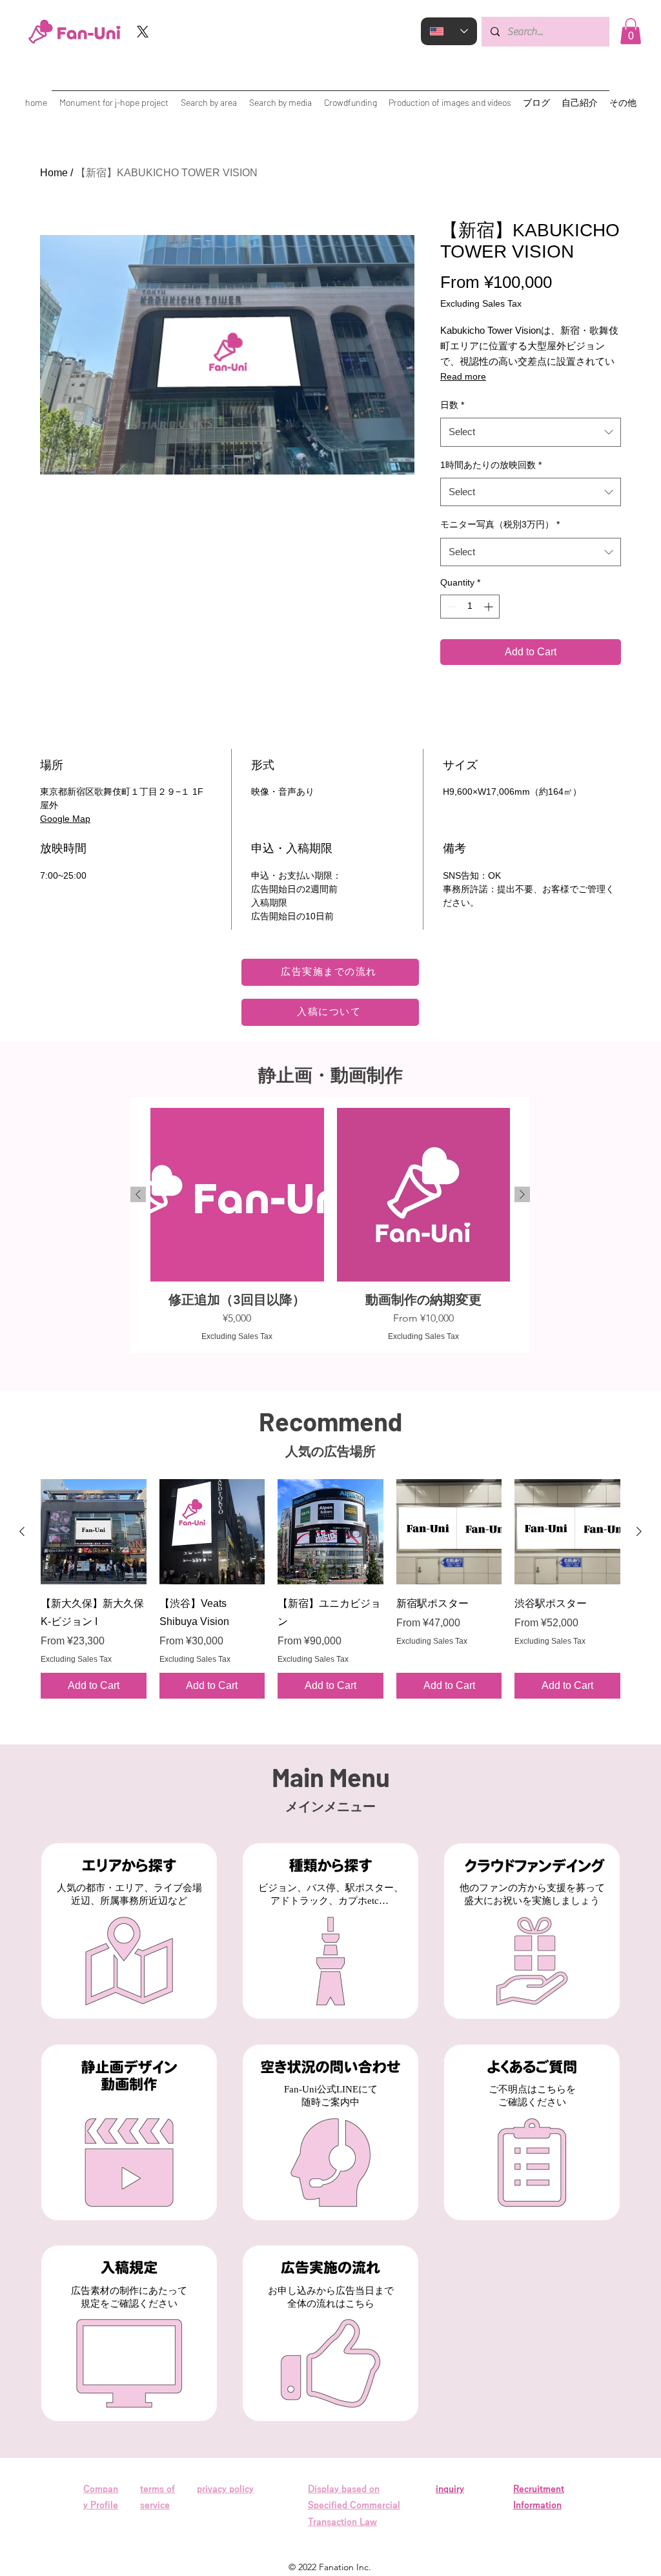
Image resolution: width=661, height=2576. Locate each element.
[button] (631, 31)
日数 (452, 405)
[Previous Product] (138, 1194)
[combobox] (531, 432)
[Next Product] (522, 1194)
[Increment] (490, 607)
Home (54, 173)
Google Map (65, 819)
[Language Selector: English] (449, 31)
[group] (330, 1225)
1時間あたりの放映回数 (491, 465)
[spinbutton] (470, 607)
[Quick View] (94, 1532)
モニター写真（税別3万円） (500, 524)
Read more (463, 376)
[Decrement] (450, 607)
